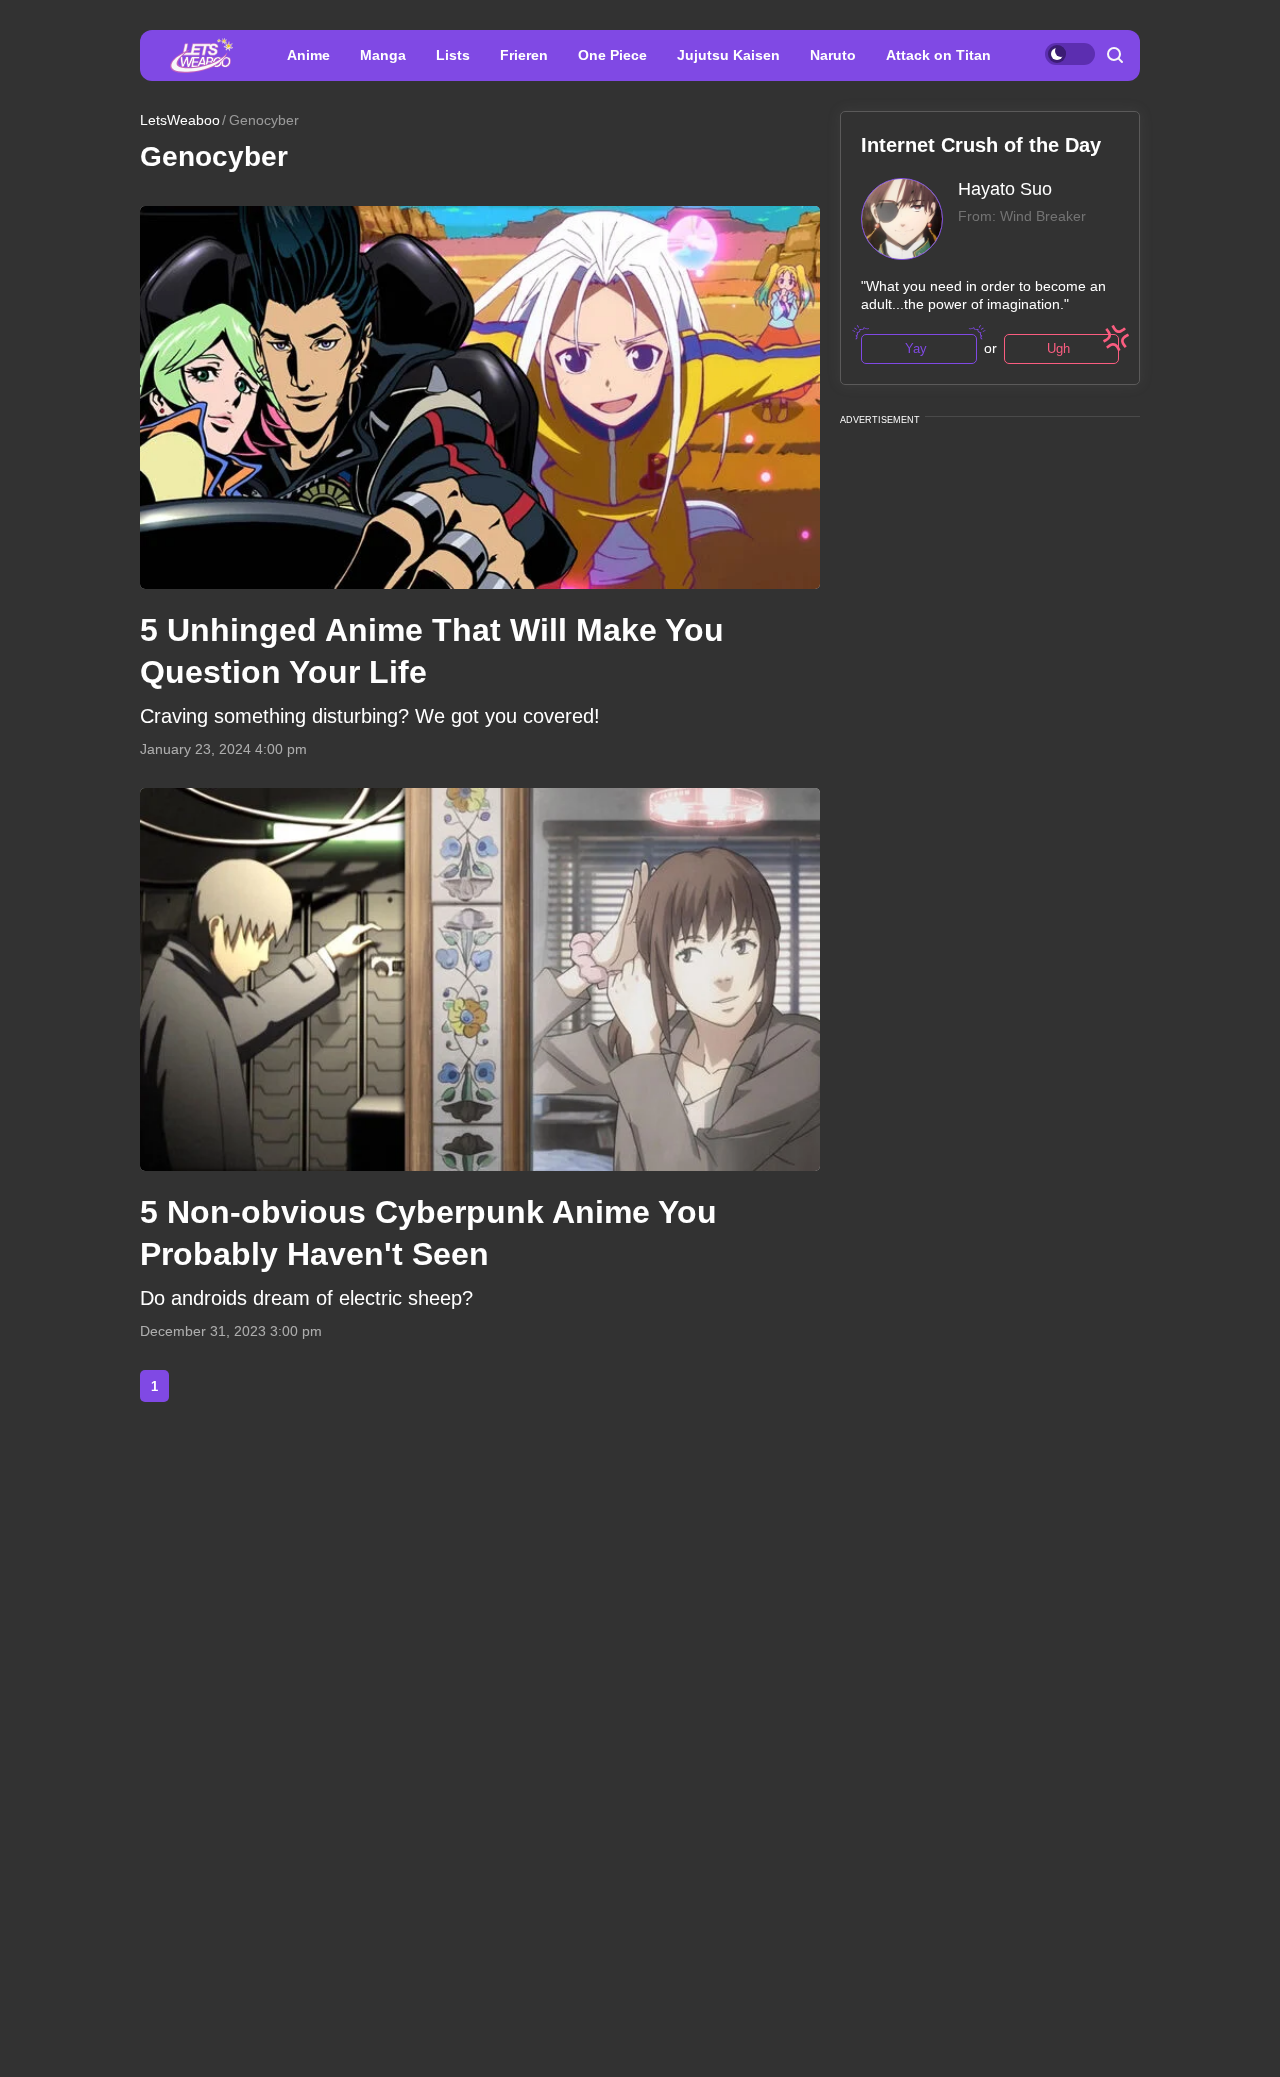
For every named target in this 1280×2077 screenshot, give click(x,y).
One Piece (612, 55)
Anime (308, 55)
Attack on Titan (938, 55)
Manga (383, 55)
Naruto (833, 55)
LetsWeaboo (180, 120)
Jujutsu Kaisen (728, 55)
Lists (453, 55)
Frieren (524, 55)
